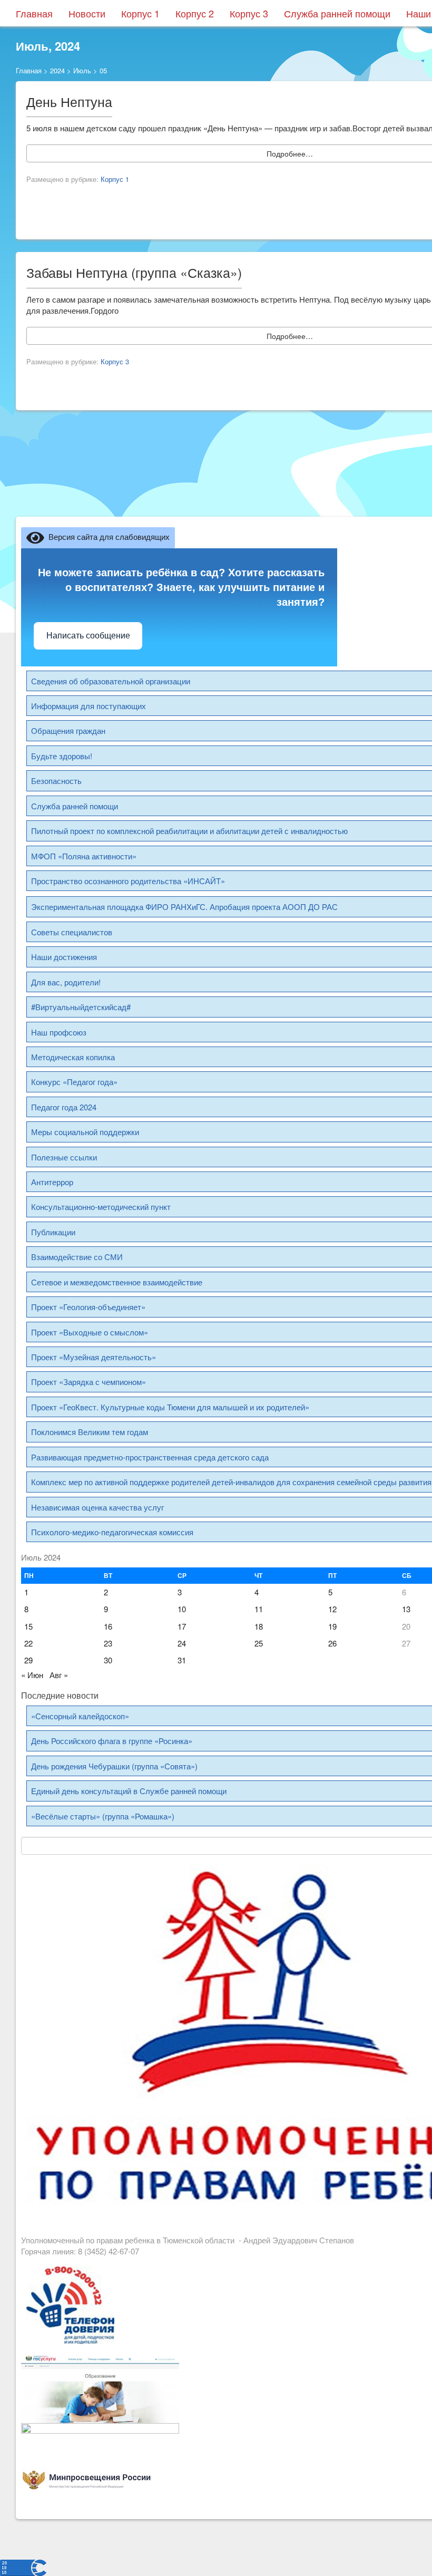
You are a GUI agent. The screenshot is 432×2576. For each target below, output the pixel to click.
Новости (87, 13)
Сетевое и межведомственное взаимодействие (117, 1282)
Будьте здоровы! (62, 756)
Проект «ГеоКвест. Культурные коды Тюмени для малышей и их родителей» (170, 1407)
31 (182, 1660)
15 (28, 1626)
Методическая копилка (73, 1057)
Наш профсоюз (59, 1032)
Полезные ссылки (64, 1157)
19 (332, 1626)
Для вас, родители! (66, 982)
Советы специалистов (72, 932)
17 (182, 1626)
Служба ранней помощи (337, 13)
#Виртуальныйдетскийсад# (81, 1007)
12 (332, 1609)
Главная (34, 13)
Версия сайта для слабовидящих (107, 536)
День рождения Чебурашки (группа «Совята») (114, 1766)
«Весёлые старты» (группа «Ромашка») (103, 1816)
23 (108, 1643)
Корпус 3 (249, 13)
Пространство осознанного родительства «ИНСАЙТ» (128, 881)
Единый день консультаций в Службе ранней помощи (129, 1791)
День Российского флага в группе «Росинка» (112, 1741)
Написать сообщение (88, 636)
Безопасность (56, 781)
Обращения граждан (68, 730)
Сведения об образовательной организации (111, 681)
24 (182, 1643)
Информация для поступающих (89, 706)
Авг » (59, 1675)
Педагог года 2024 (64, 1107)
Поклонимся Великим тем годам (90, 1432)
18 (259, 1626)
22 (28, 1643)
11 (259, 1609)
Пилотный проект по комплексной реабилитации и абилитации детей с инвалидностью (189, 831)
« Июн (32, 1675)
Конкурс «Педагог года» (74, 1082)
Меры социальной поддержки (85, 1132)
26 (332, 1643)
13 (406, 1609)
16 (108, 1626)
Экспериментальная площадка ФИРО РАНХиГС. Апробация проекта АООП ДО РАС (184, 907)
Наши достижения (64, 957)
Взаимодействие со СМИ (77, 1257)
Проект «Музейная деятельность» (94, 1357)
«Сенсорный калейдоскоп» (80, 1716)
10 (182, 1609)
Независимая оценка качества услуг (97, 1507)
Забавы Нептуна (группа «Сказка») (134, 272)
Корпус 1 (140, 13)
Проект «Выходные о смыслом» (90, 1332)
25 (259, 1643)
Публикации (53, 1232)
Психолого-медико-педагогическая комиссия (112, 1532)
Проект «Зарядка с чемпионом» (89, 1382)
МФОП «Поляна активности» (84, 856)
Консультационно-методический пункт (101, 1207)
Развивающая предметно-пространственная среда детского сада (150, 1457)
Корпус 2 (195, 13)
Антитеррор (52, 1182)
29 (28, 1660)
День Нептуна (69, 101)
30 (108, 1660)
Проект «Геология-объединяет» (88, 1307)
